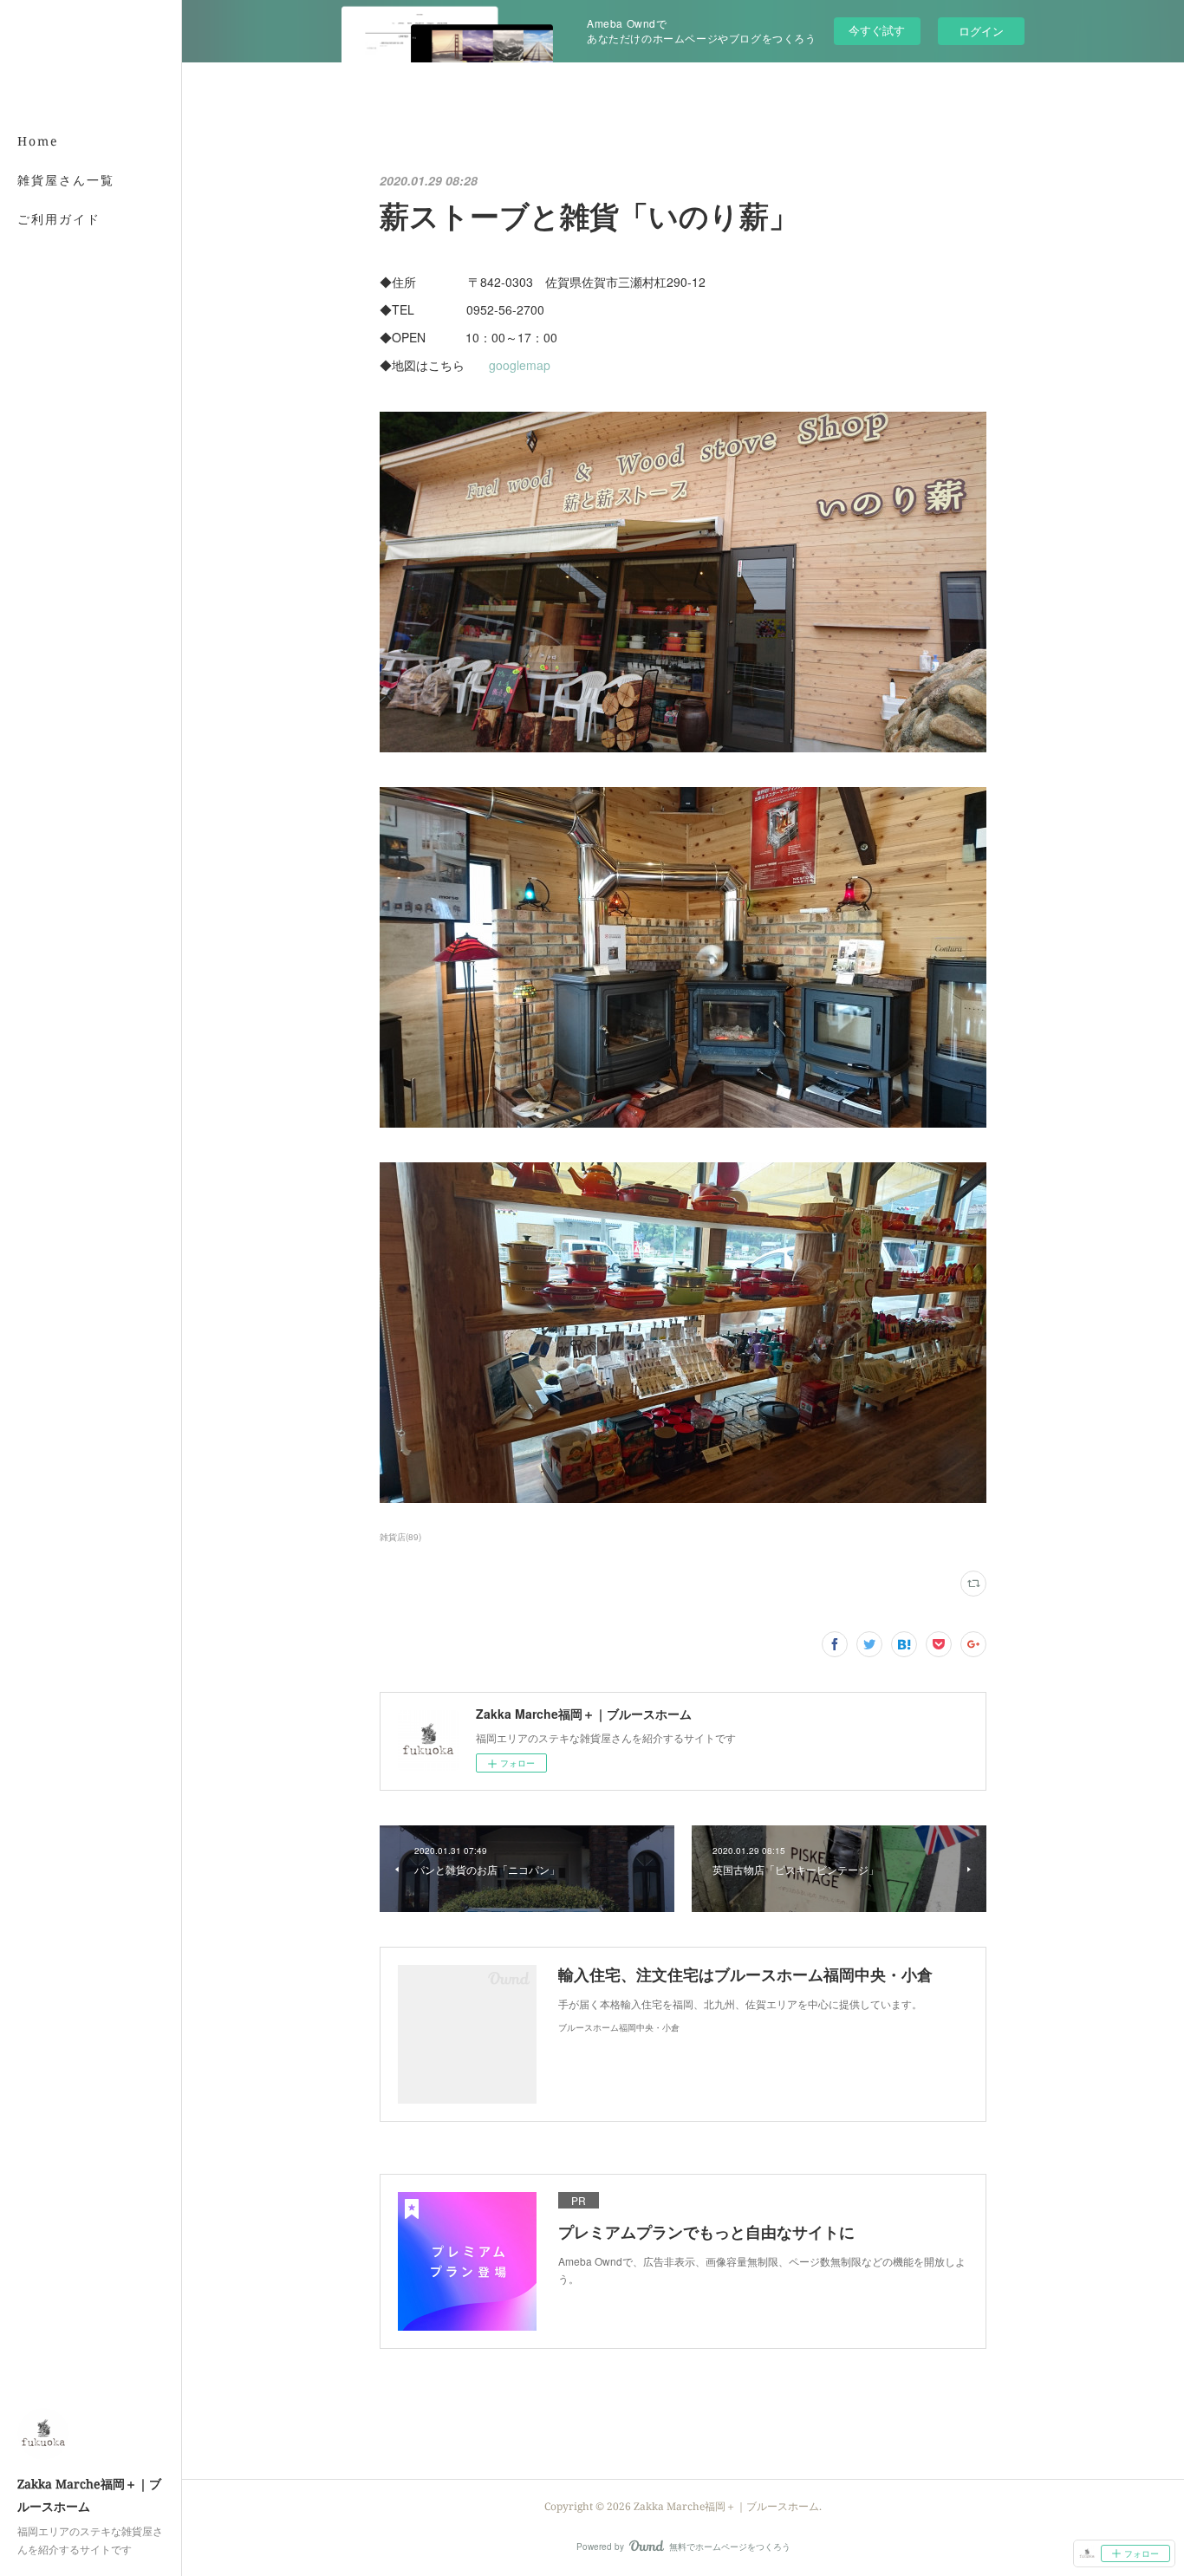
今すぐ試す (877, 30)
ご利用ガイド (59, 219)
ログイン (981, 31)
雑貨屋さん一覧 (66, 180)
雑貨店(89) (400, 1537)
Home (38, 141)
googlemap (520, 365)
